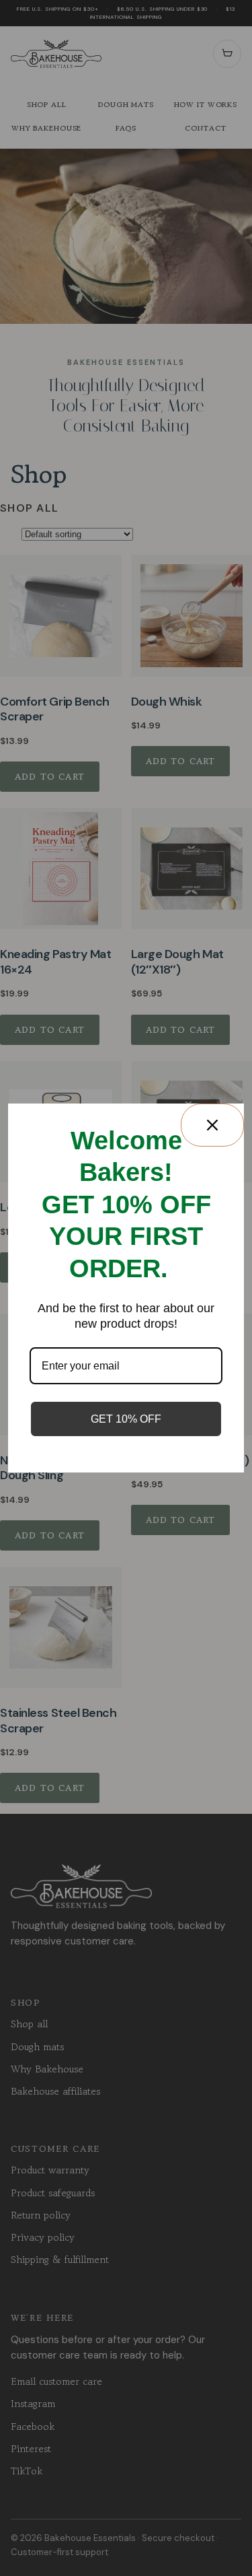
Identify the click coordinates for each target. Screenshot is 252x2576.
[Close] (212, 1125)
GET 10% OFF (126, 1419)
